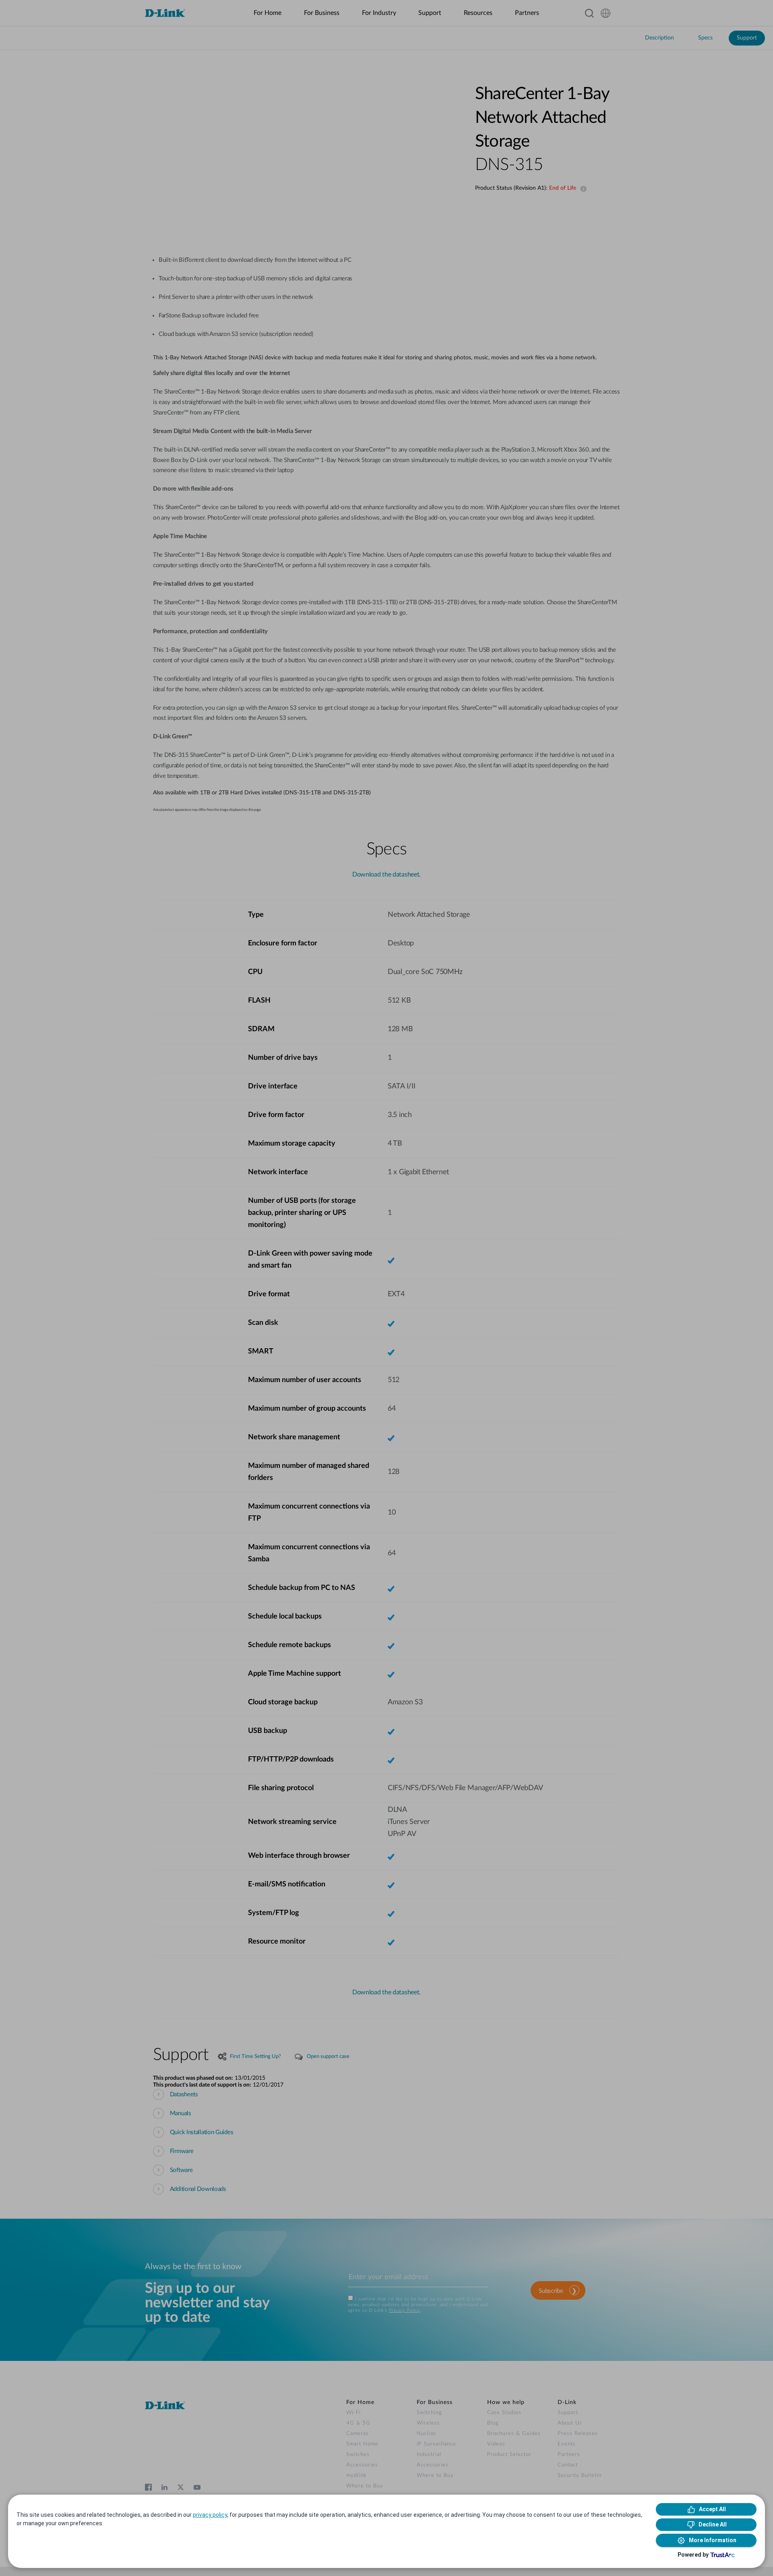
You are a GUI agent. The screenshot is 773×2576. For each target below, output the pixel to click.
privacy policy (210, 2515)
